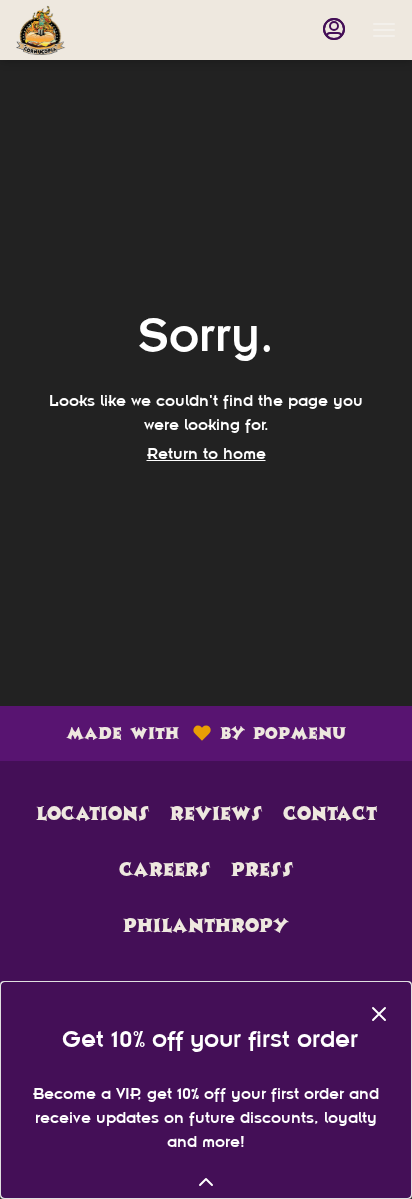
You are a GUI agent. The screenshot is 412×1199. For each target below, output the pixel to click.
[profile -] (334, 29)
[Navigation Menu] (384, 30)
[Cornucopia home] (106, 30)
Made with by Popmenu (180, 732)
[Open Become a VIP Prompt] (206, 1182)
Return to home (206, 454)
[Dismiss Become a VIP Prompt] (379, 1014)
